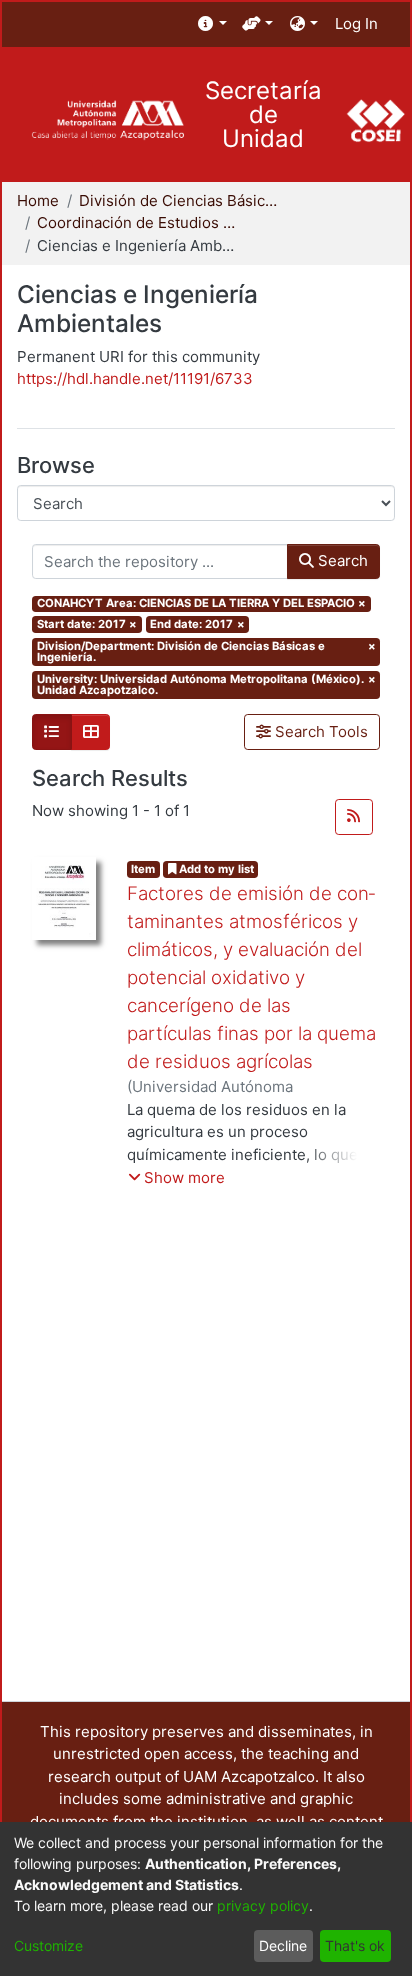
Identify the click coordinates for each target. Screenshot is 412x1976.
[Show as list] (52, 732)
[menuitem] (212, 24)
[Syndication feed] (354, 817)
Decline (283, 1945)
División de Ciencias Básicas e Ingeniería (179, 200)
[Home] (107, 120)
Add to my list (215, 869)
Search (341, 560)
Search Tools (319, 731)
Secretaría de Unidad (263, 115)
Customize (48, 1945)
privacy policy (263, 1905)
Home (38, 200)
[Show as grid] (91, 732)
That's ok (355, 1945)
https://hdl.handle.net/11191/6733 (135, 378)
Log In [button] (357, 23)
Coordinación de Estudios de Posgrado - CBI (137, 222)
